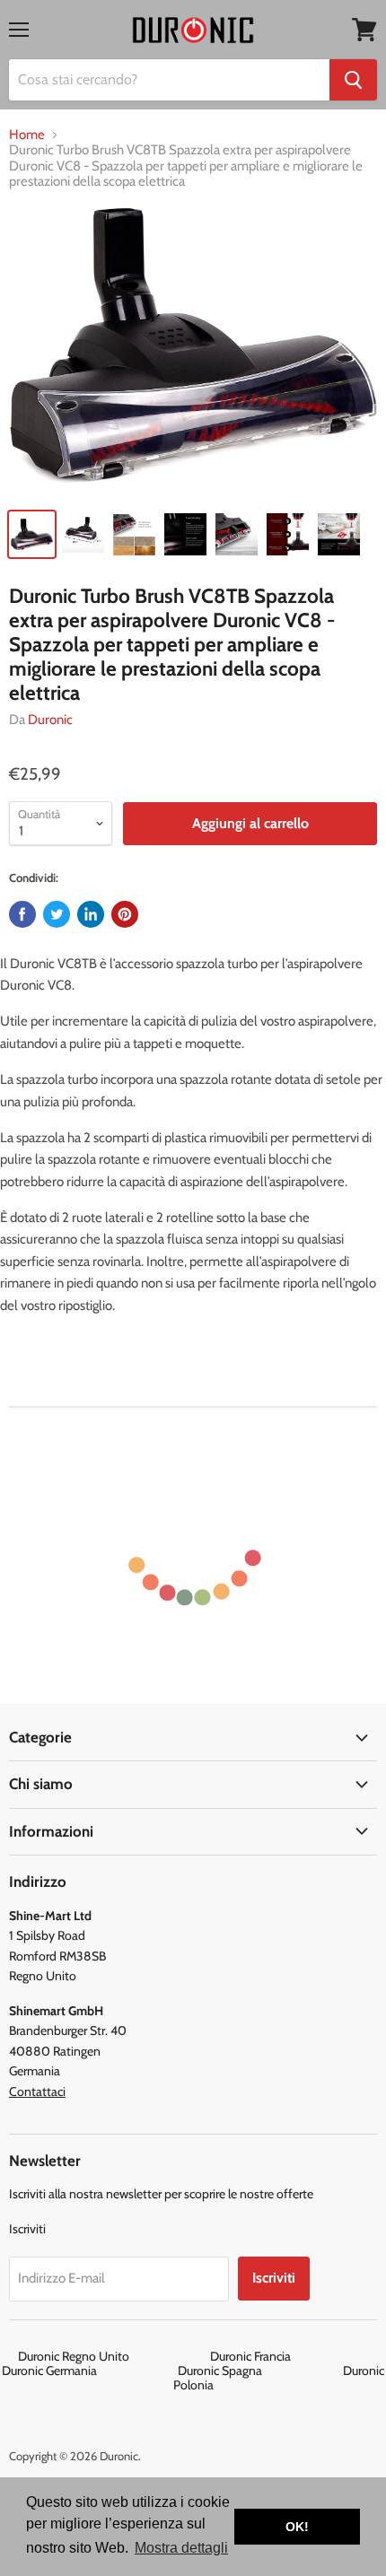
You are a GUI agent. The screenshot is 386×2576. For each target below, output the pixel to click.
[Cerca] (353, 80)
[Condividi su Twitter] (57, 914)
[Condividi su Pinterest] (125, 914)
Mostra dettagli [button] (181, 2548)
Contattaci (37, 2091)
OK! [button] (297, 2527)
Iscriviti (274, 2278)
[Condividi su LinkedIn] (91, 914)
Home (27, 135)
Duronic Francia (289, 2356)
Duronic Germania (88, 2371)
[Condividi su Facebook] (22, 914)
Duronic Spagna (259, 2371)
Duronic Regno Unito (113, 2356)
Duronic (50, 720)
